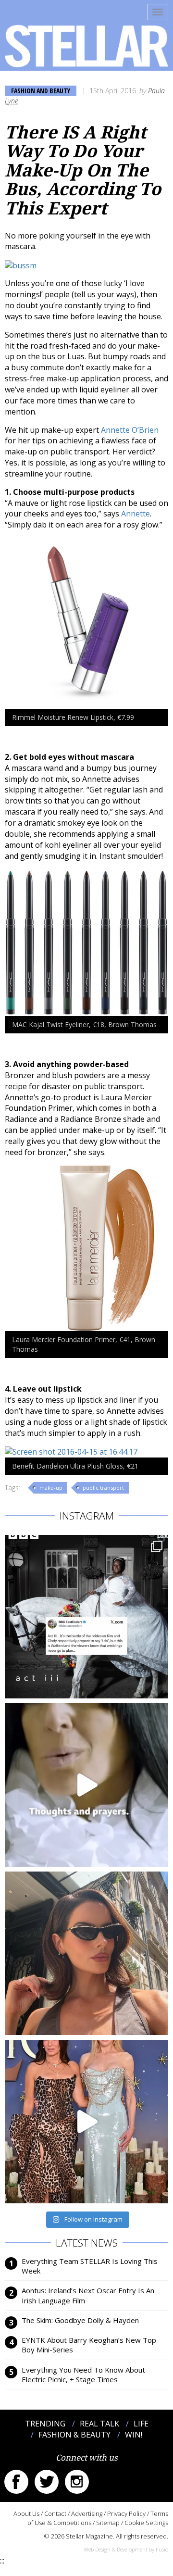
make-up (51, 1488)
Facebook (16, 2482)
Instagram (77, 2482)
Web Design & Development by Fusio (126, 2549)
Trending (45, 2424)
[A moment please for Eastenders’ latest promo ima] (86, 1617)
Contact (55, 2513)
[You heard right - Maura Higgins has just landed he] (86, 1953)
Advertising (87, 2513)
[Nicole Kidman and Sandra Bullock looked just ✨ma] (86, 2122)
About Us (26, 2513)
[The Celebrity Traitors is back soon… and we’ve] (86, 1785)
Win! (134, 2435)
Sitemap (108, 2523)
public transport (103, 1488)
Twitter (47, 2482)
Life (141, 2424)
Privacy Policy (126, 2513)
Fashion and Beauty (41, 91)
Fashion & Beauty (74, 2435)
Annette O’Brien (130, 430)
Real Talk (99, 2424)
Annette (136, 514)
